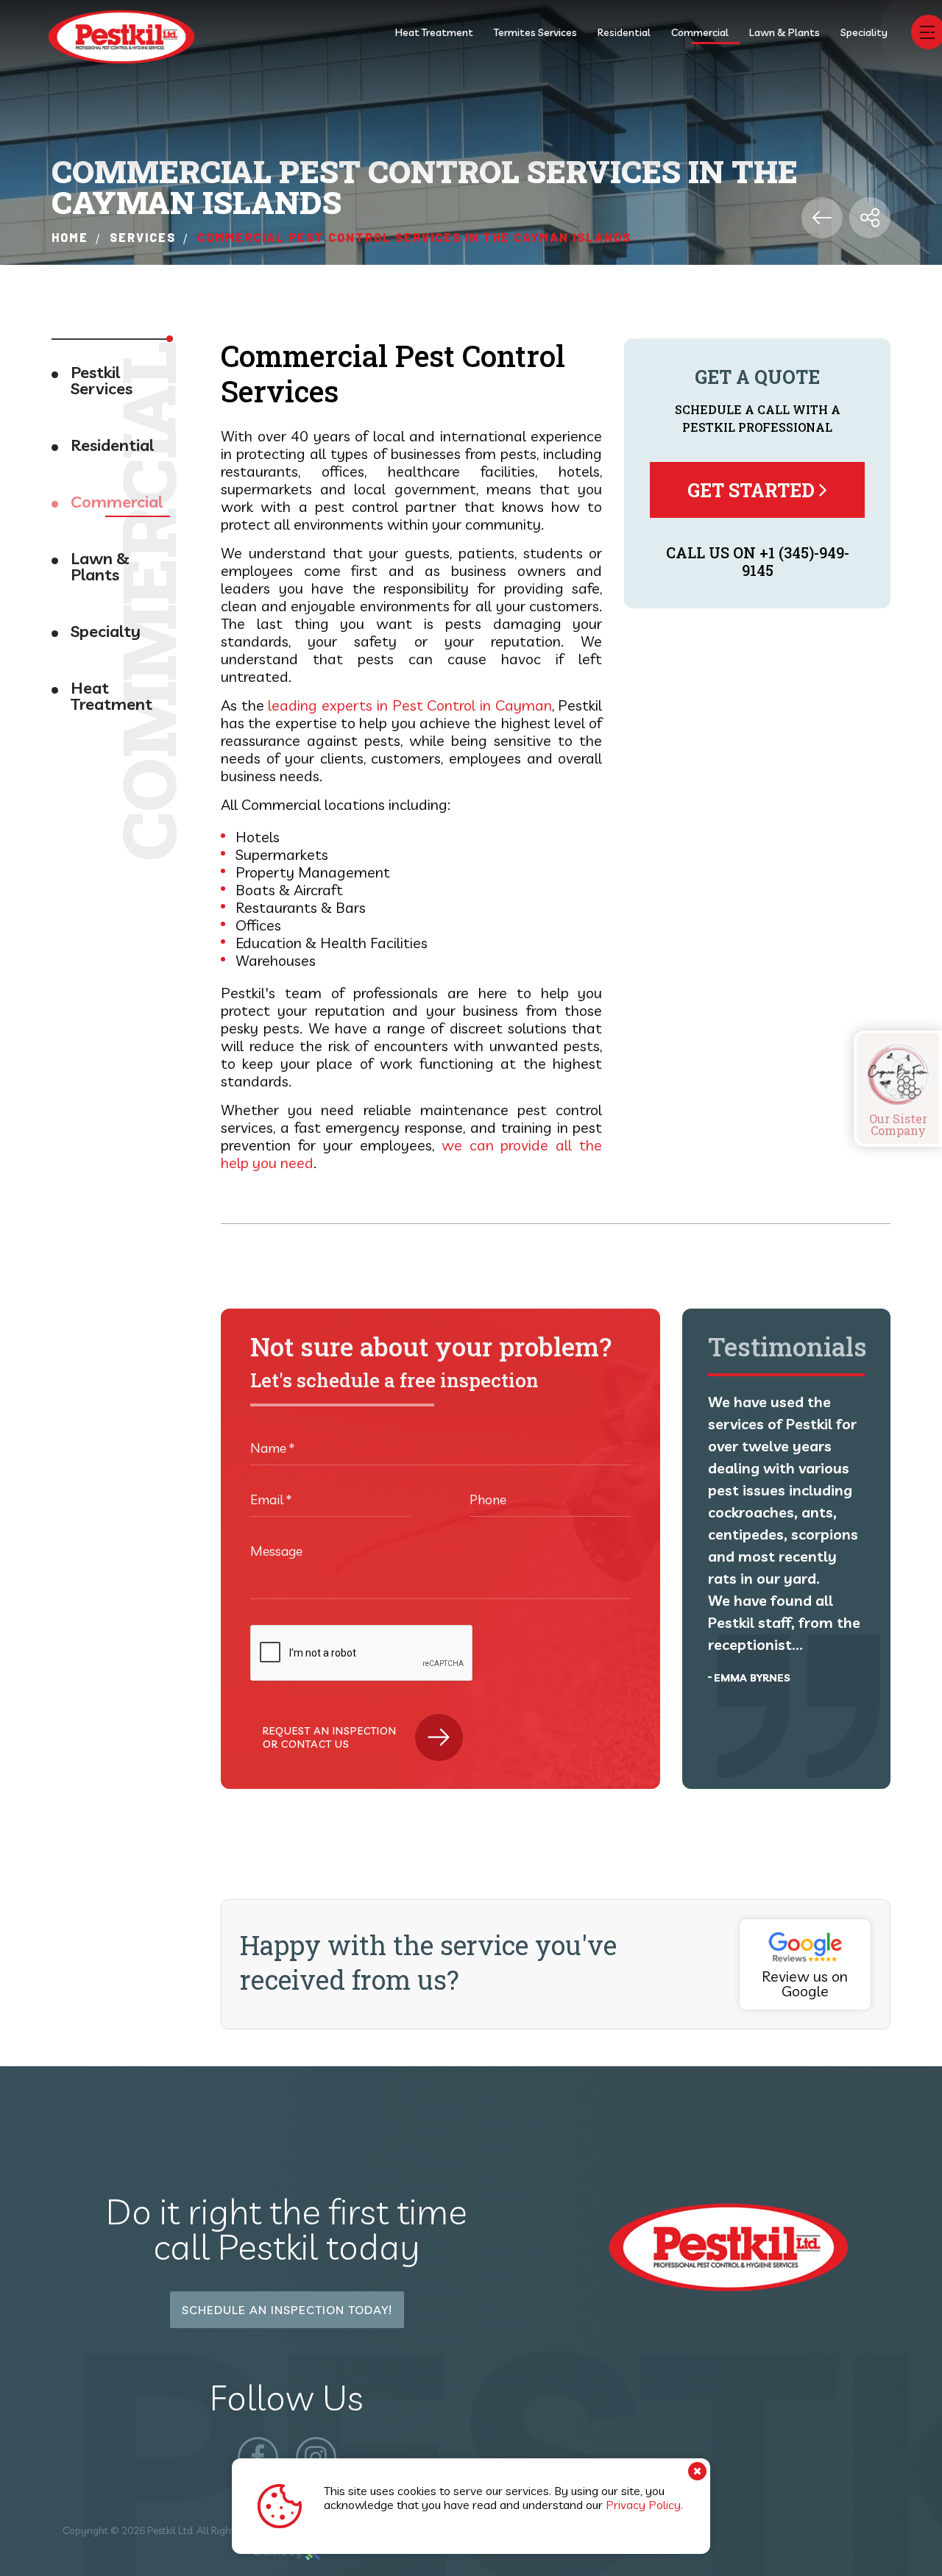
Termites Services (535, 32)
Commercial (700, 32)
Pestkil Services (102, 381)
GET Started (753, 490)
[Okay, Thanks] (697, 2471)
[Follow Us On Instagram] (316, 2457)
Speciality (864, 32)
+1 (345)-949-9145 (796, 561)
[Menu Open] (927, 32)
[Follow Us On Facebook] (258, 2457)
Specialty (106, 632)
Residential (624, 32)
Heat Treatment (434, 32)
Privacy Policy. (644, 2505)
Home (70, 237)
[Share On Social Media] (870, 218)
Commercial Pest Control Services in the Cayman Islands (414, 237)
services (143, 237)
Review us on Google (805, 1983)
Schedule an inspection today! (287, 2310)
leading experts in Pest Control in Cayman (410, 705)
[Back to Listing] (822, 218)
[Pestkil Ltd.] (121, 38)
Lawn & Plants (785, 32)
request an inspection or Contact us (330, 1737)
